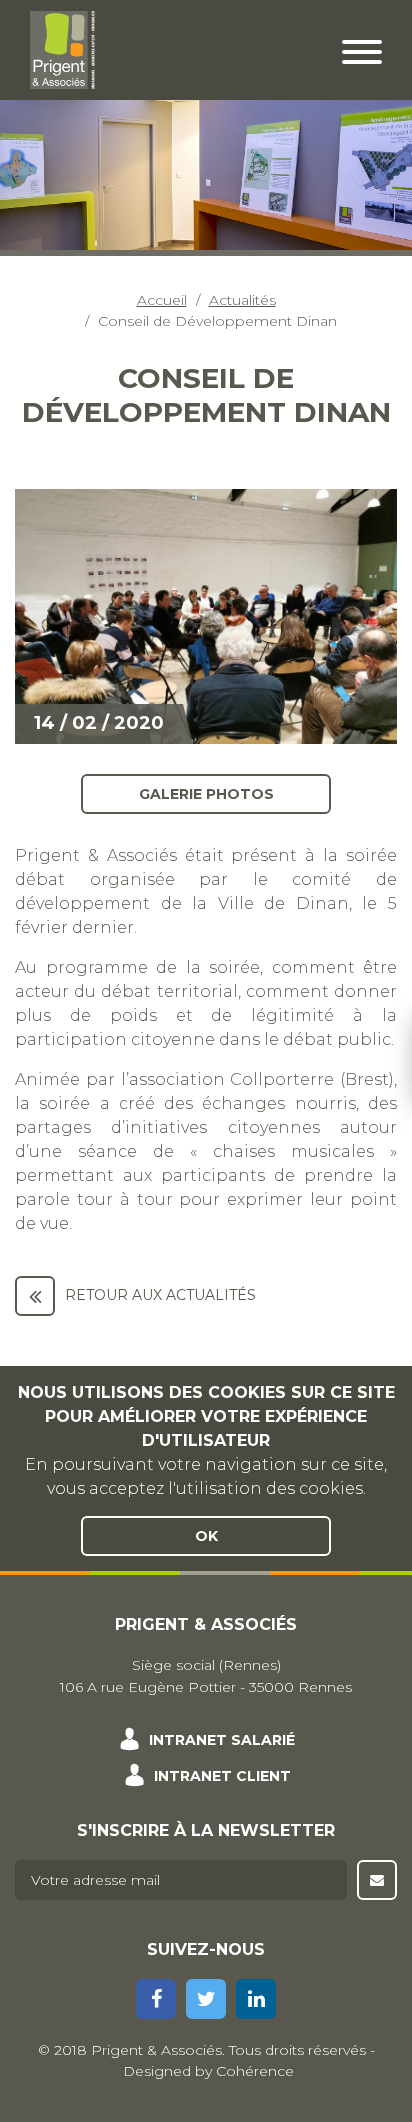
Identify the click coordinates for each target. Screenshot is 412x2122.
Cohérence (255, 2071)
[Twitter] (206, 1999)
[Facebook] (156, 1999)
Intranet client (222, 1776)
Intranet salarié (222, 1740)
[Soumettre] (377, 1880)
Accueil (162, 300)
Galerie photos (206, 793)
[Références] (35, 1296)
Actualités (242, 300)
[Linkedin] (256, 1999)
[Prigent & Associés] (62, 48)
